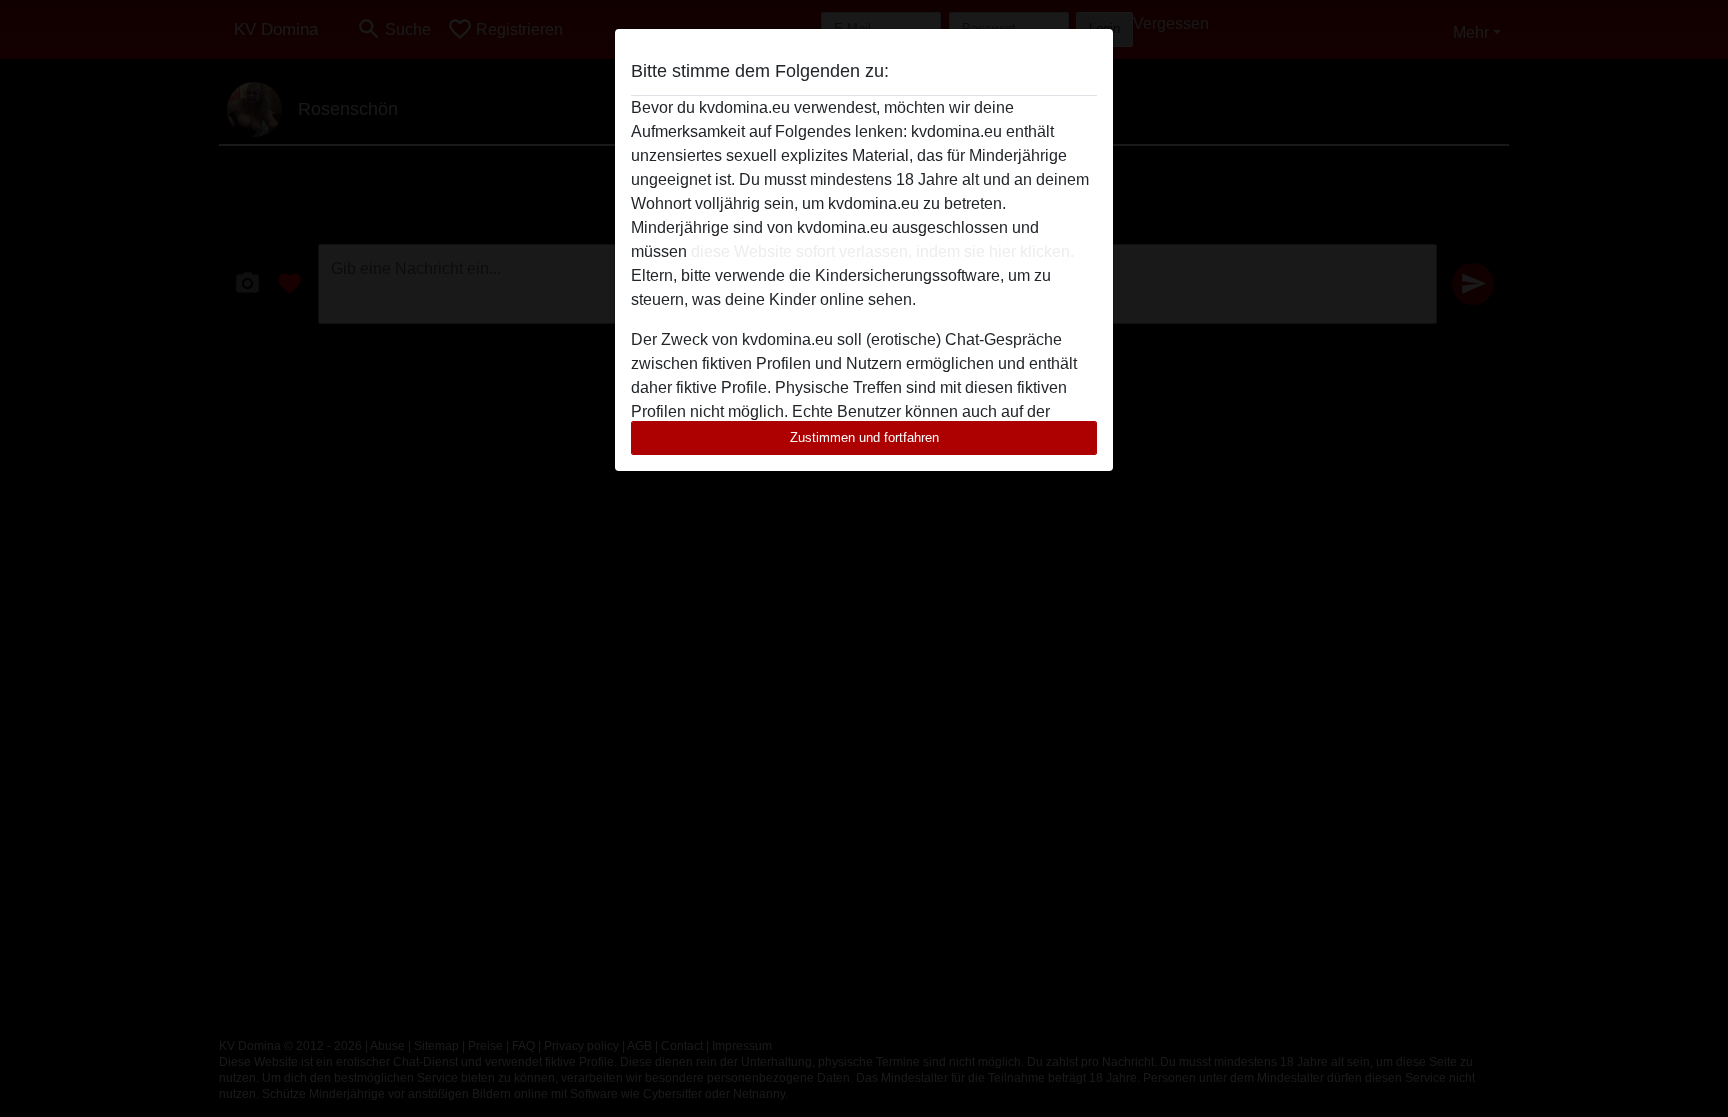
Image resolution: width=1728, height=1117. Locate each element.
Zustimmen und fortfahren (864, 437)
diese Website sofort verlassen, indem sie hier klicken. (882, 251)
